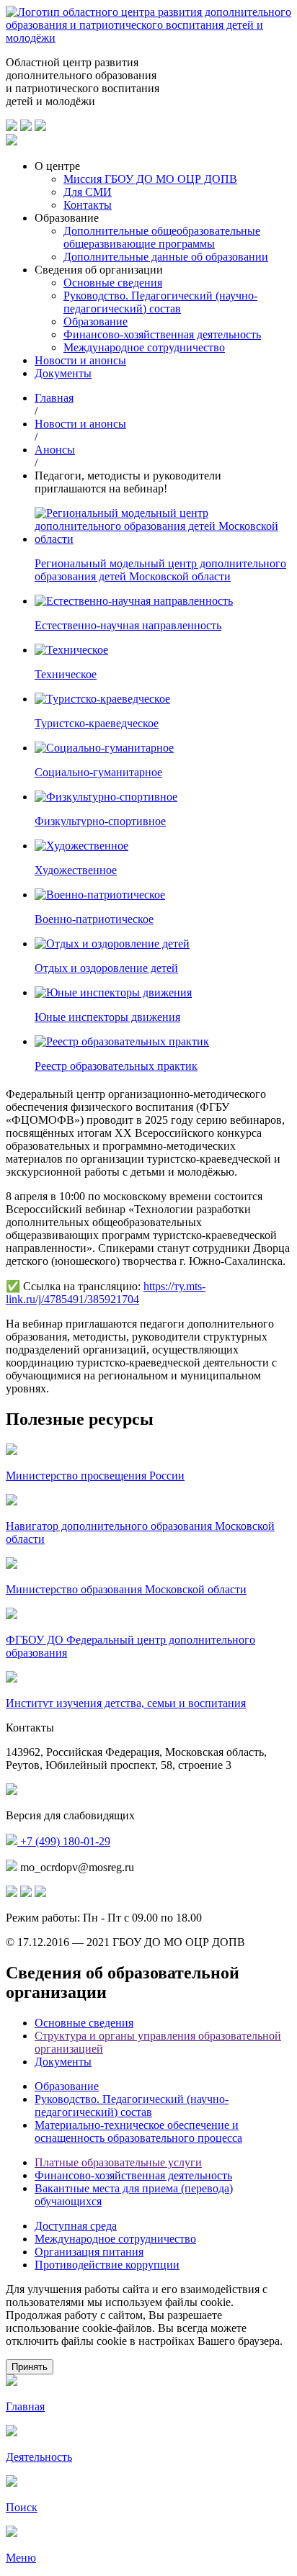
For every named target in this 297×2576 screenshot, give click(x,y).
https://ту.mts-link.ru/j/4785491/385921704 (106, 1293)
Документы (63, 373)
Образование (96, 321)
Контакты (88, 205)
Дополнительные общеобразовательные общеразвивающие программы (162, 237)
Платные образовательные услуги (118, 2162)
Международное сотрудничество (144, 347)
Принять (30, 2367)
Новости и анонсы (80, 360)
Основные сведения (113, 283)
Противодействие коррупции (107, 2265)
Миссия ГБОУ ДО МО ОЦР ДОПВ (150, 179)
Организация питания (89, 2252)
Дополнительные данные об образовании (166, 257)
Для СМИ (88, 192)
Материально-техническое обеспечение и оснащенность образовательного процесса (138, 2131)
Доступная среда (76, 2226)
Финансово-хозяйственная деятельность (162, 334)
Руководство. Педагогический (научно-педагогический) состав (160, 302)
